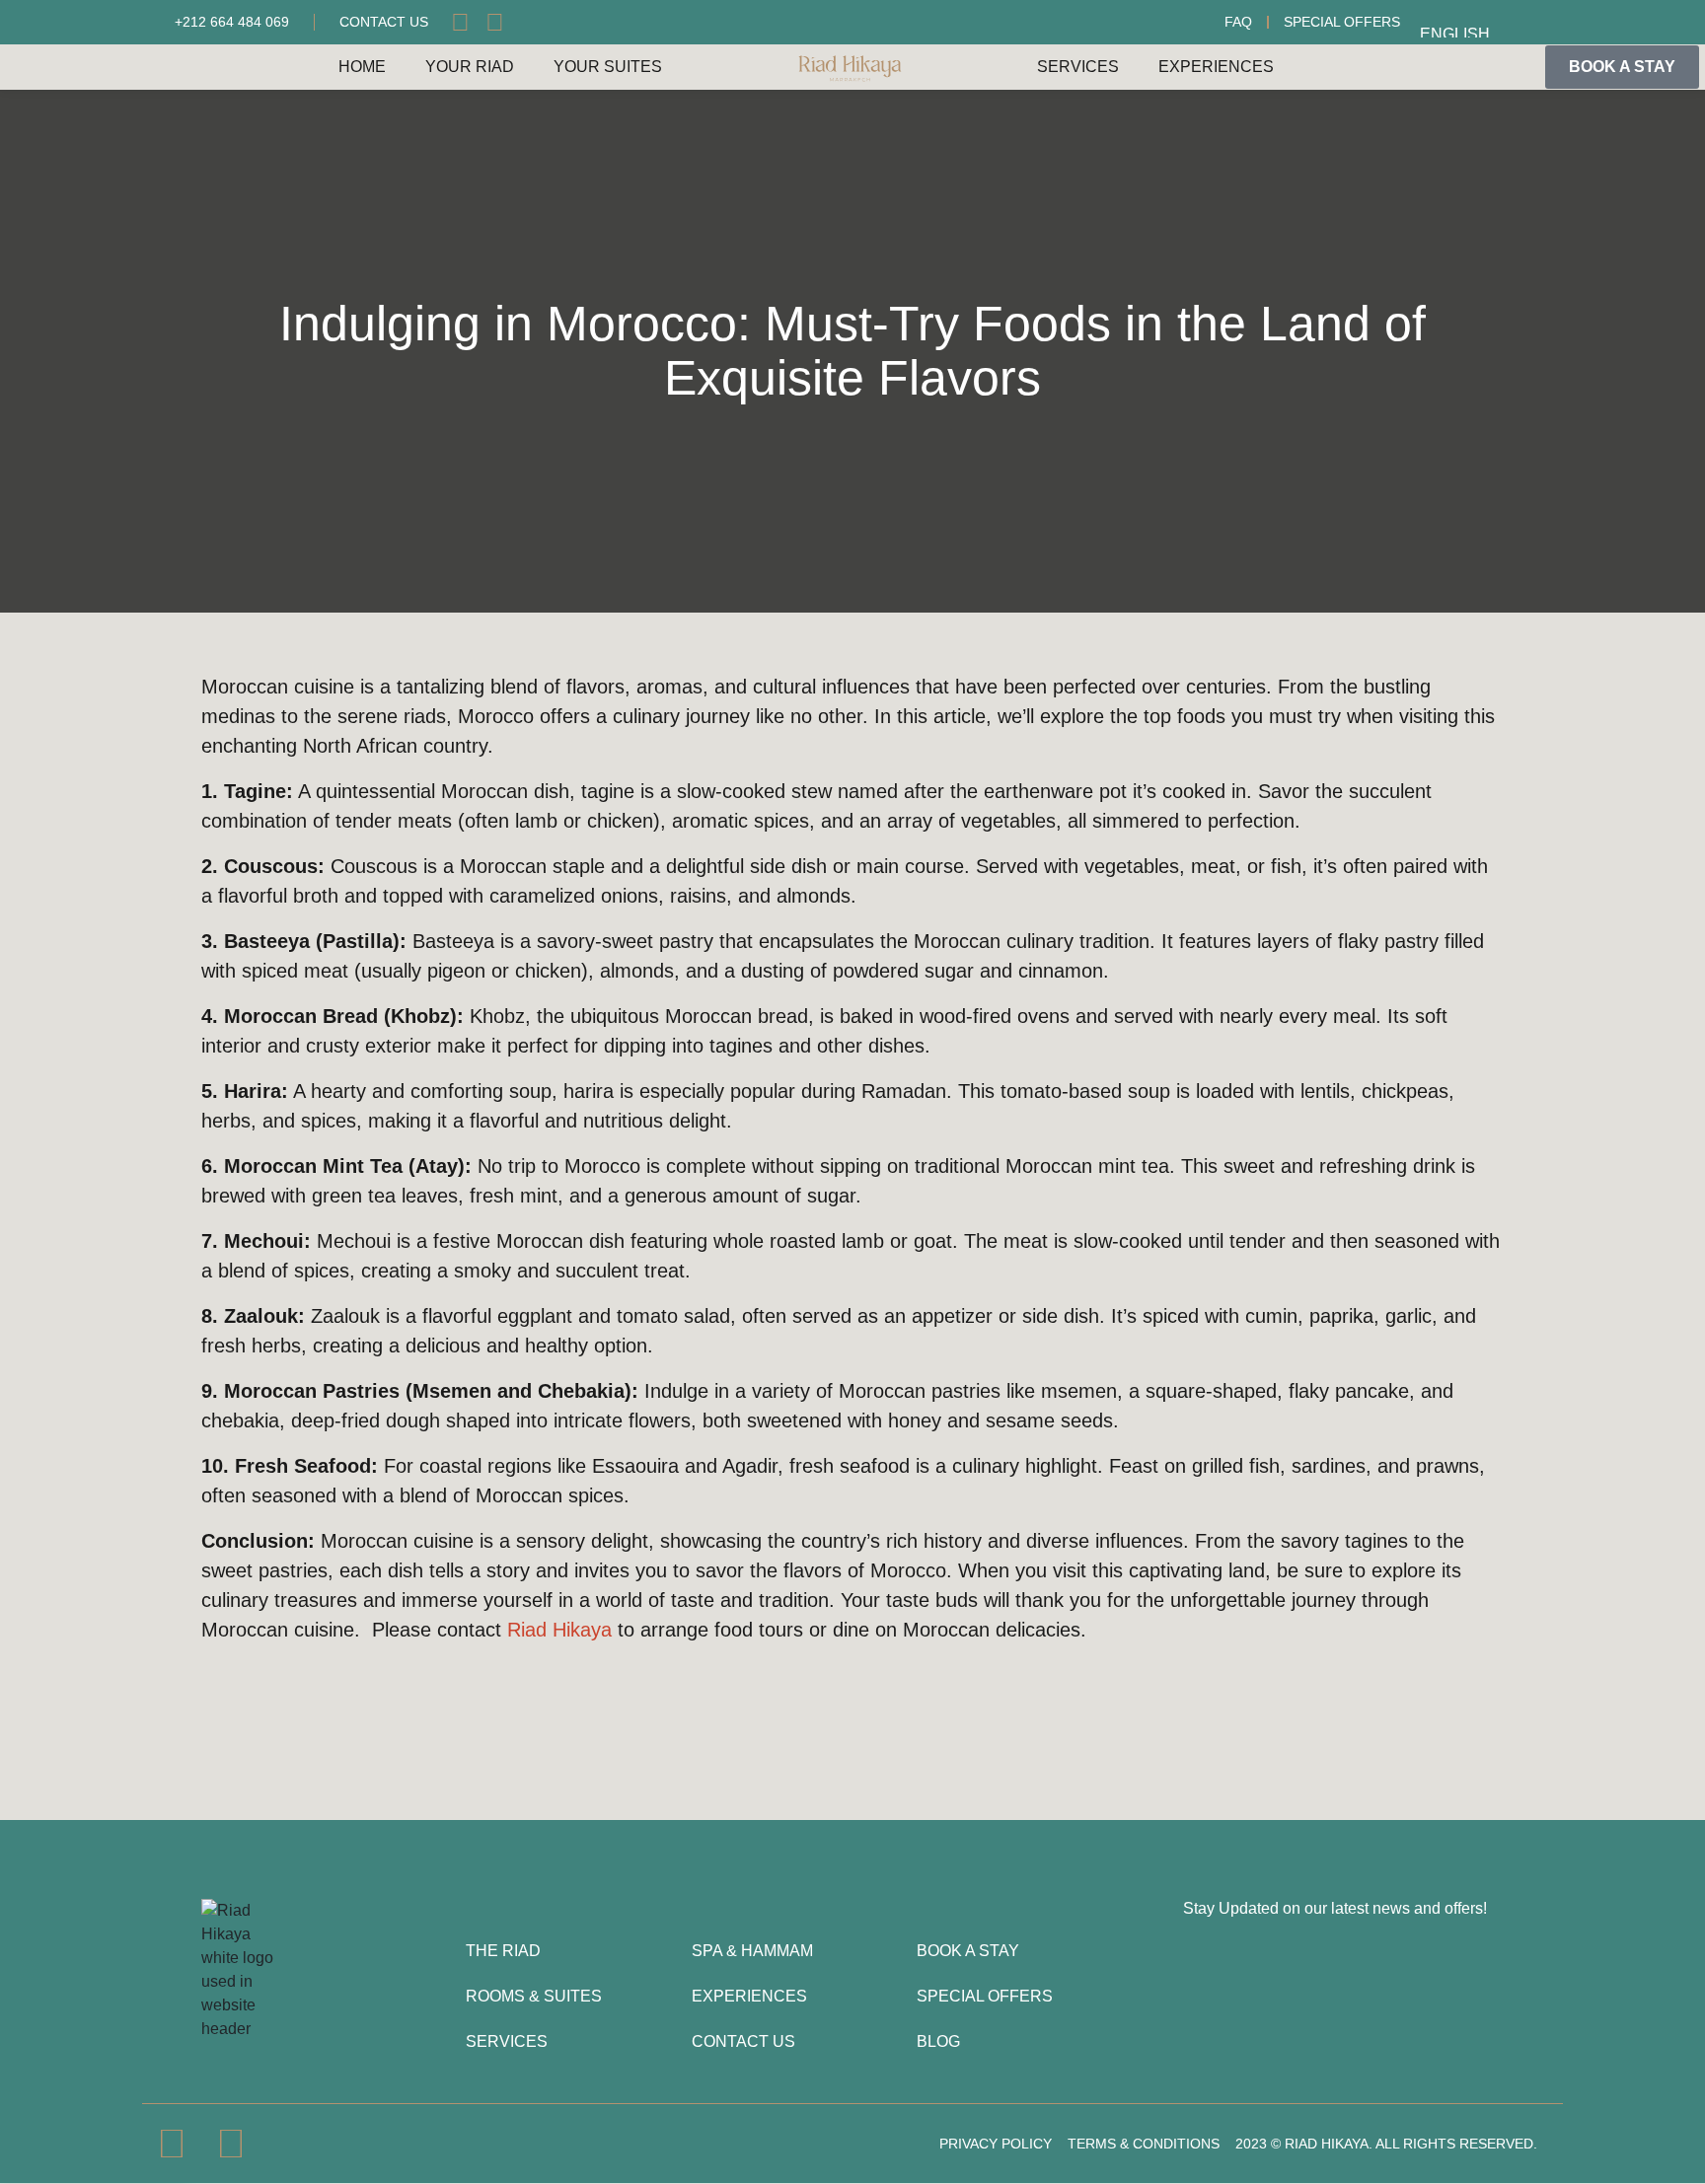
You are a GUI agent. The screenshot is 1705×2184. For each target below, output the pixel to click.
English (1455, 32)
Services (1078, 67)
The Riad (503, 1951)
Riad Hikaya (559, 1630)
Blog (938, 2041)
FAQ (1238, 22)
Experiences (1216, 67)
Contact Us (743, 2041)
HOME (362, 67)
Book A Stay (968, 1951)
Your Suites (608, 67)
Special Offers (1342, 22)
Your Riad (470, 67)
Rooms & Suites (534, 1996)
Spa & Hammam (752, 1951)
